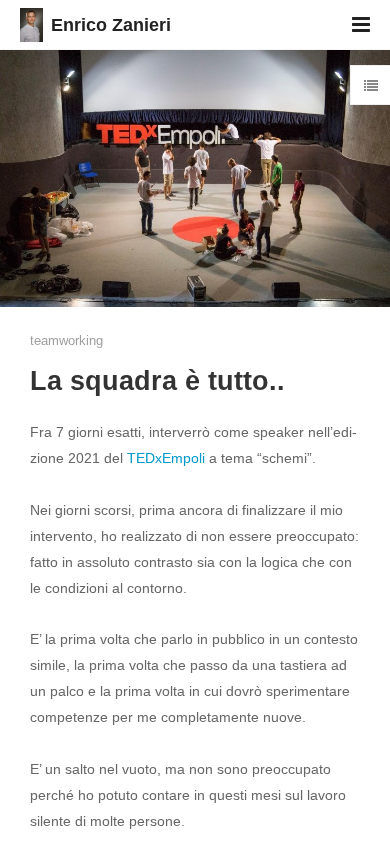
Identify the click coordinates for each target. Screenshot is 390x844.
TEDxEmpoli (166, 458)
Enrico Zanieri (111, 25)
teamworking (66, 340)
